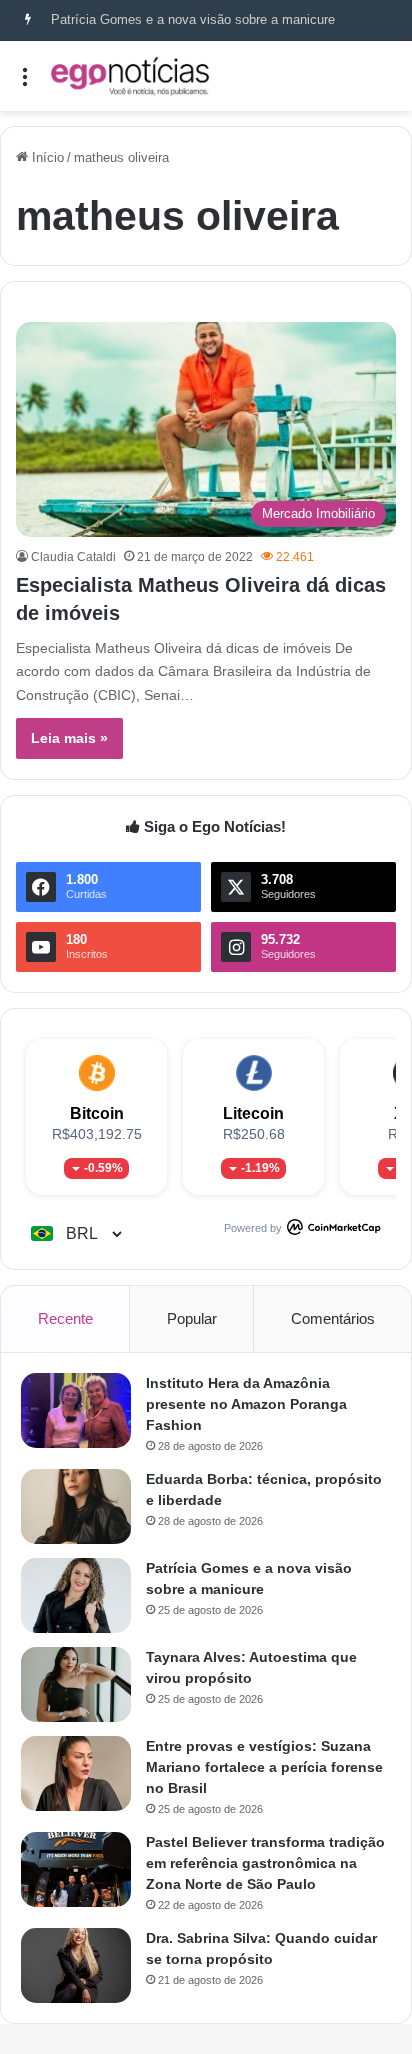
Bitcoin (97, 1113)
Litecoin (253, 1113)
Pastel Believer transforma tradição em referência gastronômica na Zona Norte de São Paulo (265, 1863)
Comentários (333, 1318)
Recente (65, 1318)
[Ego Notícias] (130, 76)
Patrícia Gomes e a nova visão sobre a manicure (193, 19)
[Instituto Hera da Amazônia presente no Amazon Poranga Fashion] (76, 1410)
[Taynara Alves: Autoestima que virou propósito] (76, 1684)
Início (46, 157)
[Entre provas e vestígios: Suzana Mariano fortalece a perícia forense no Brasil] (76, 1773)
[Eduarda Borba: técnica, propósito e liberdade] (76, 1506)
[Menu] (25, 83)
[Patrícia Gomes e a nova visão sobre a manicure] (76, 1595)
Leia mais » (69, 738)
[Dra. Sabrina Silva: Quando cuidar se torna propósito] (76, 1965)
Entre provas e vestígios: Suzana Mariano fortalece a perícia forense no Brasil (264, 1767)
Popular (192, 1318)
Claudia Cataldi (73, 557)
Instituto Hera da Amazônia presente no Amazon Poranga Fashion (246, 1404)
